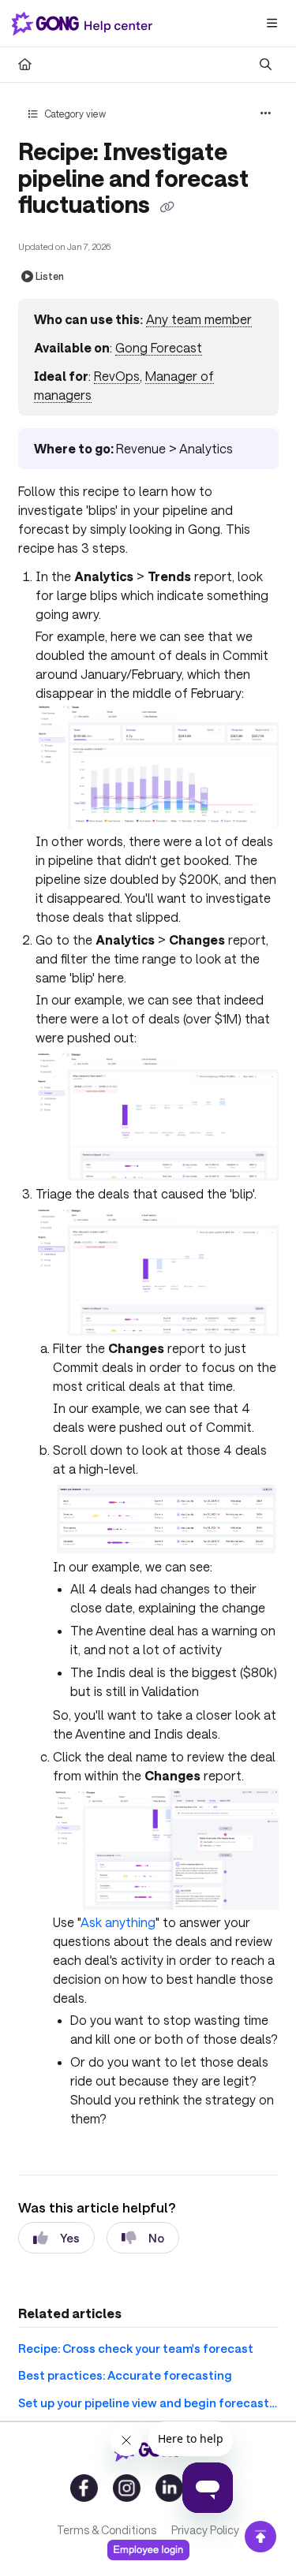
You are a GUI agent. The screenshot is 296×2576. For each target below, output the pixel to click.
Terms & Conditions (107, 2530)
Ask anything (118, 1922)
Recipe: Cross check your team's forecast (136, 2348)
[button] (260, 2537)
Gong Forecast (159, 347)
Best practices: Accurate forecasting (125, 2375)
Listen (50, 276)
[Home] (85, 24)
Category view (74, 114)
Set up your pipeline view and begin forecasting (148, 2403)
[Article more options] (266, 114)
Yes (70, 2238)
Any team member (199, 319)
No (156, 2238)
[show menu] (272, 24)
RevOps (117, 376)
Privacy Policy (205, 2530)
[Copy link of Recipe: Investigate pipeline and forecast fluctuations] (167, 207)
